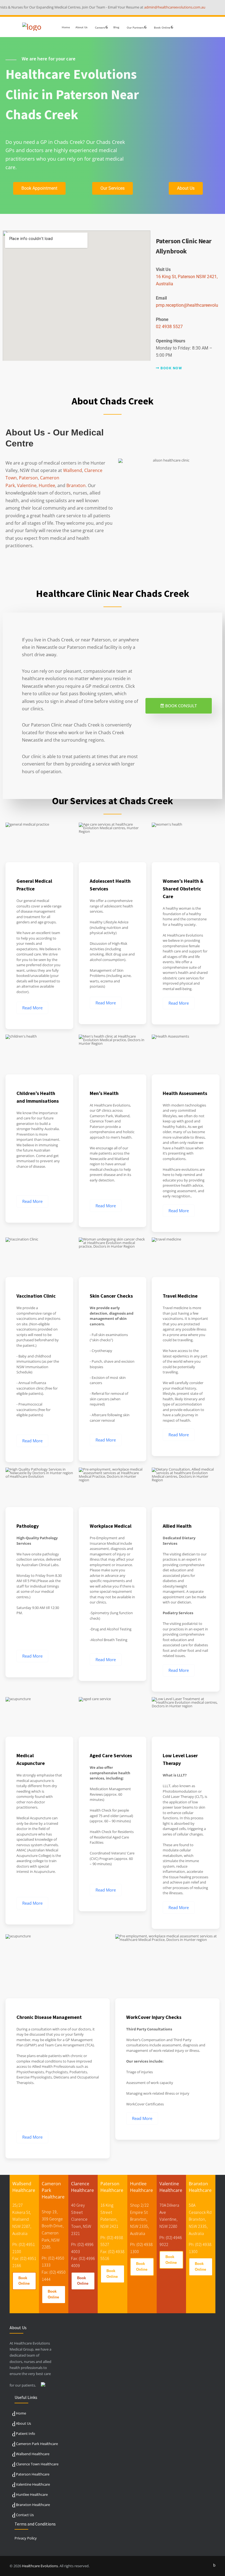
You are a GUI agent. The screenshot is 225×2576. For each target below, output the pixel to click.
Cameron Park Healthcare (37, 2444)
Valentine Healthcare (33, 2484)
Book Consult (181, 706)
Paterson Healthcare (33, 2474)
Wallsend (73, 470)
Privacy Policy (26, 2538)
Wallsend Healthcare (33, 2454)
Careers (100, 27)
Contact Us (25, 2515)
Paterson (28, 478)
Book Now (171, 368)
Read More (32, 1008)
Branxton (76, 485)
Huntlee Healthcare (32, 2494)
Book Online (24, 2281)
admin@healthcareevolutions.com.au (149, 7)
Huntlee (47, 485)
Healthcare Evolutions (40, 2566)
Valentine (27, 485)
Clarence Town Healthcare (37, 2464)
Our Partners (135, 27)
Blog (116, 27)
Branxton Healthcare (33, 2505)
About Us (81, 27)
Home (66, 27)
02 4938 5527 (169, 327)
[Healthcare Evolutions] (32, 27)
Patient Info (26, 2433)
